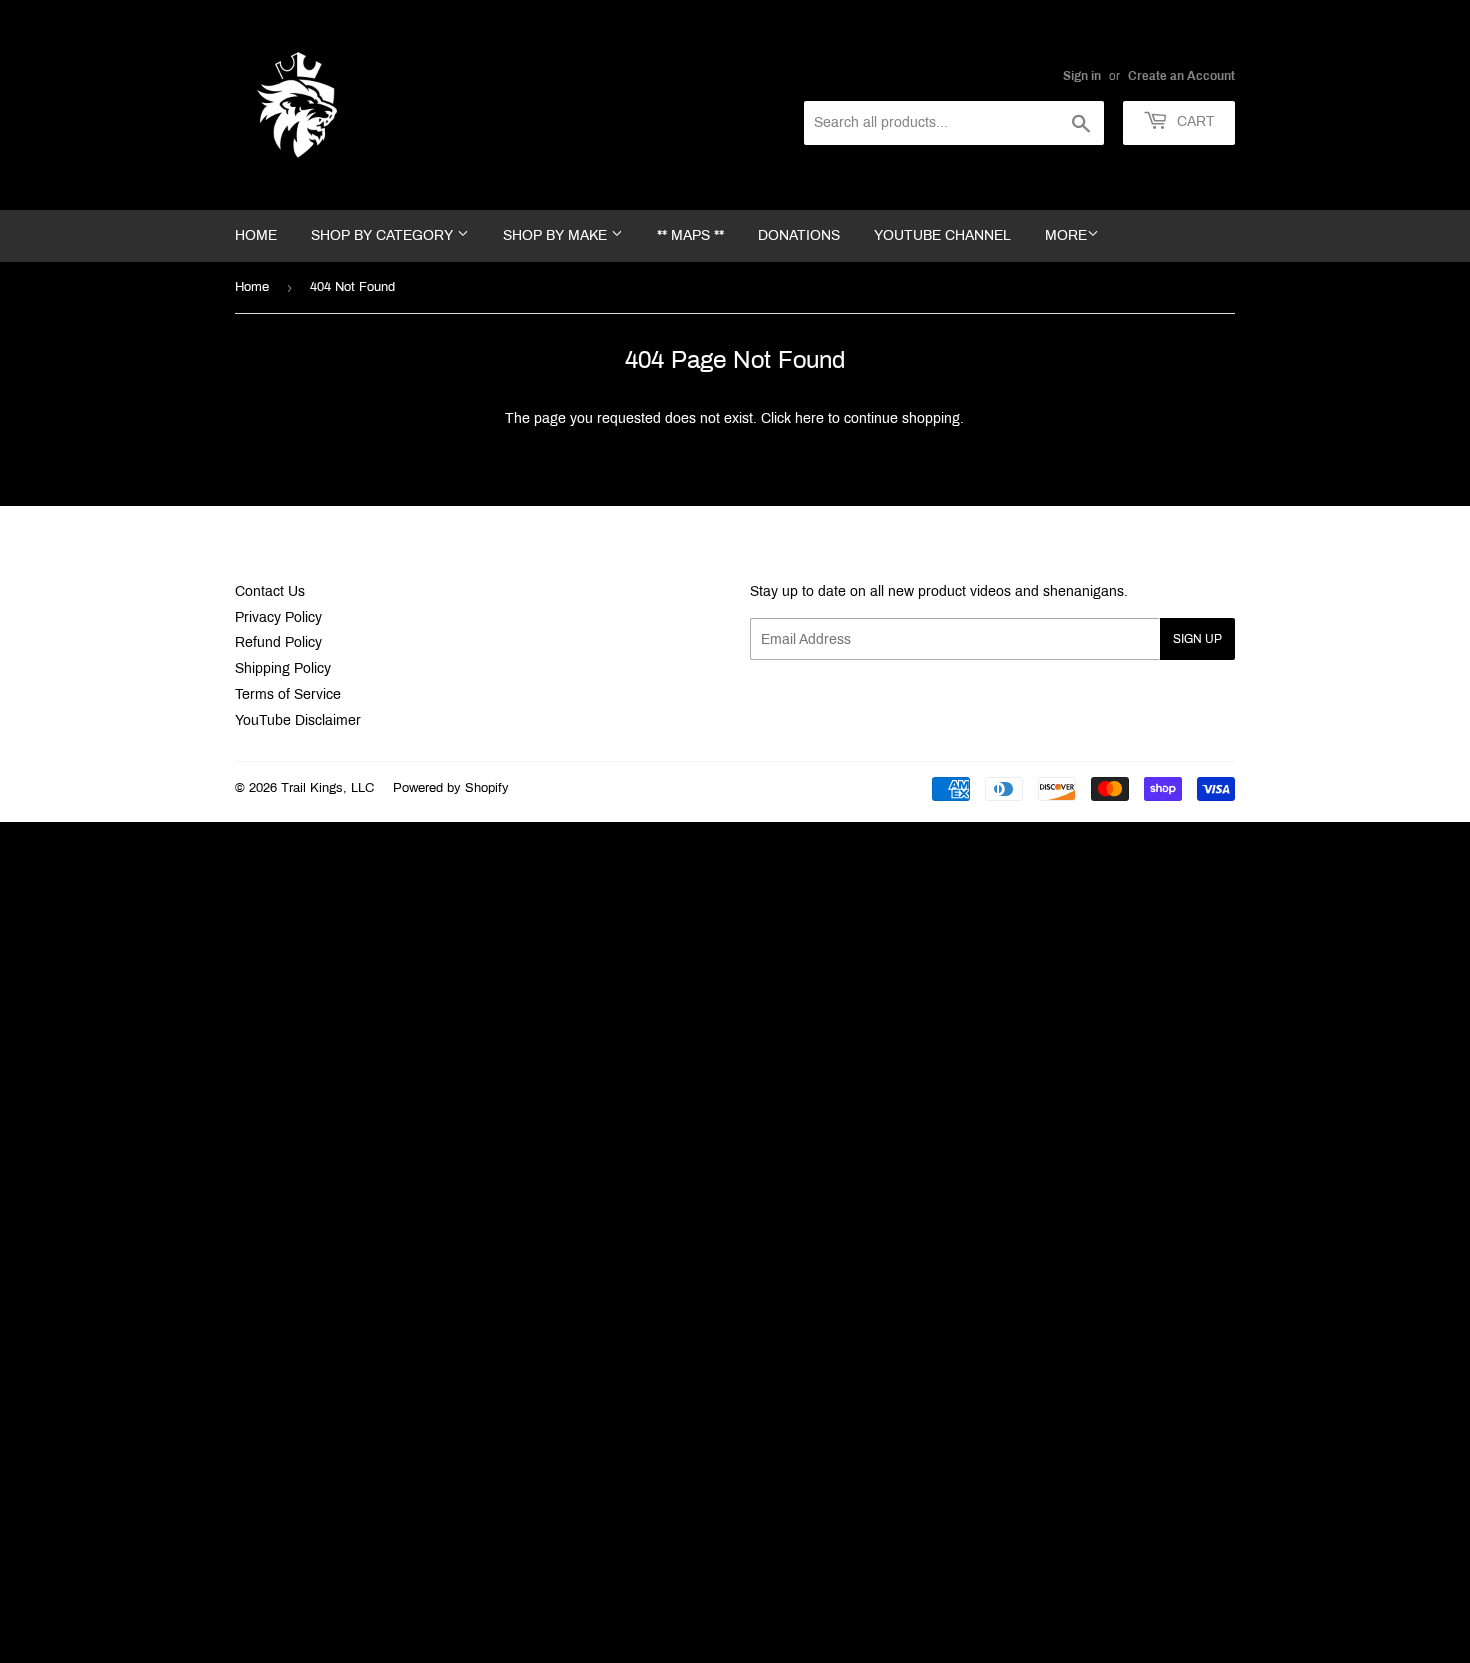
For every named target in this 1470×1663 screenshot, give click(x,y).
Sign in (1082, 76)
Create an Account (1181, 76)
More (1066, 235)
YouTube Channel (942, 235)
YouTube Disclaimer (298, 720)
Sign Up (1197, 639)
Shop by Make (557, 235)
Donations (799, 235)
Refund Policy (278, 642)
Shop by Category (384, 235)
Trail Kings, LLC (327, 788)
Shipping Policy (283, 668)
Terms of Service (288, 694)
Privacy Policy (278, 617)
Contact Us (270, 591)
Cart (1194, 121)
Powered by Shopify (451, 788)
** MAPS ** (690, 235)
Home (256, 235)
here (809, 418)
